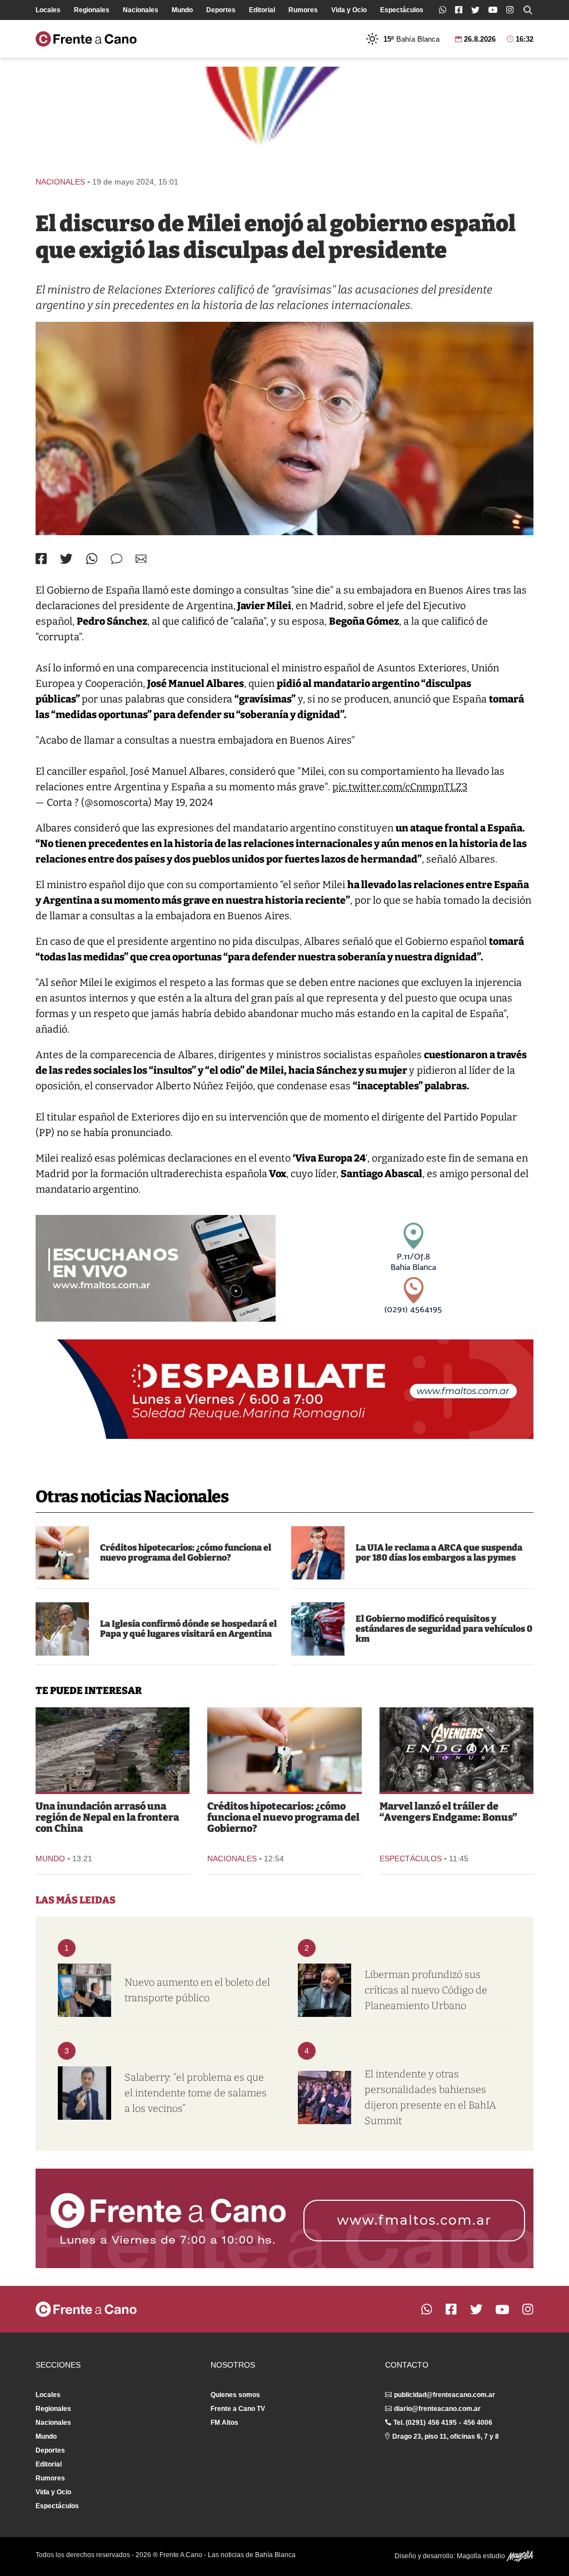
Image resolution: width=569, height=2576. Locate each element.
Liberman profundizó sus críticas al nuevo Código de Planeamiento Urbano (426, 1990)
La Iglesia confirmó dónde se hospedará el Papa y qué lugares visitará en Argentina (188, 1629)
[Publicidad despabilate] (284, 1389)
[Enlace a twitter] (475, 10)
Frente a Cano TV (238, 2409)
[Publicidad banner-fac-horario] (284, 2218)
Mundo (182, 10)
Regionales (92, 10)
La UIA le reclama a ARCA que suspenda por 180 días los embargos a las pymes (439, 1553)
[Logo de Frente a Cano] (86, 39)
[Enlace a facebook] (459, 10)
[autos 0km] (318, 1629)
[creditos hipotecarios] (62, 1553)
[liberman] (325, 1990)
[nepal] (113, 1750)
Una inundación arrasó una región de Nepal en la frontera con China (107, 1817)
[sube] (84, 1990)
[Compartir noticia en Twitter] (66, 559)
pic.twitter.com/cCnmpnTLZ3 (400, 787)
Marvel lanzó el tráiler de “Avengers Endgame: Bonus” (448, 1812)
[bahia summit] (325, 2097)
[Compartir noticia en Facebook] (41, 559)
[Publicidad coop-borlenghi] (284, 116)
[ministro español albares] (284, 428)
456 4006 (478, 2423)
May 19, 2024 (184, 803)
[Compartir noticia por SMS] (116, 559)
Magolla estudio (482, 2556)
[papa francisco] (62, 1629)
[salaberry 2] (84, 2093)
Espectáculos (402, 10)
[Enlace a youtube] (493, 10)
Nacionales (141, 10)
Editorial (262, 10)
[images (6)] (456, 1750)
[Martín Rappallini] (318, 1553)
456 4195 (442, 2423)
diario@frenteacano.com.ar (437, 2409)
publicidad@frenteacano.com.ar (445, 2395)
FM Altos (224, 2423)
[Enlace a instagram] (510, 10)
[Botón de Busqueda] (528, 10)
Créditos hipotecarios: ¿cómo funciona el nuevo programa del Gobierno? (186, 1553)
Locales (48, 10)
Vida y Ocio (349, 10)
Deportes (221, 10)
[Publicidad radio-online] (156, 1268)
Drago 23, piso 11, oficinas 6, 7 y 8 (446, 2437)
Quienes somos (235, 2395)
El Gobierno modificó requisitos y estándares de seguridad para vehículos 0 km (444, 1629)
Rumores (303, 10)
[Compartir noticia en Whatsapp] (92, 559)
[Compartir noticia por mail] (141, 559)
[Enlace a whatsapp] (443, 10)
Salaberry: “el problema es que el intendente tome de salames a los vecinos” (196, 2093)
